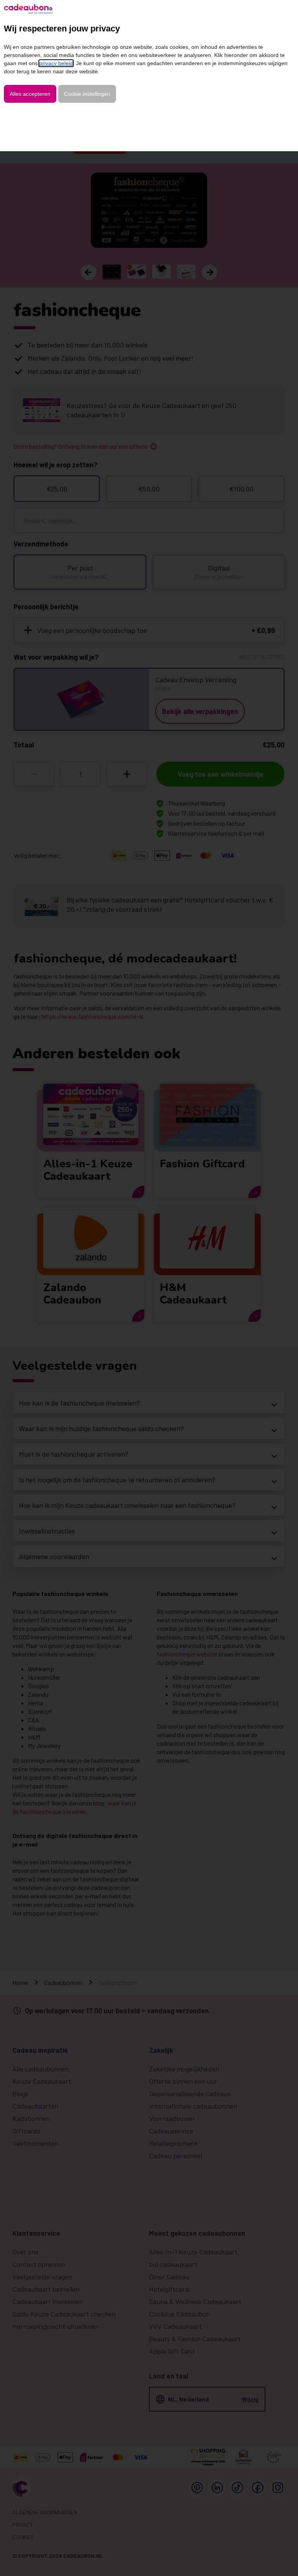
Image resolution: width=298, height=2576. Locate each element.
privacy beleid (56, 63)
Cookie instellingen (87, 94)
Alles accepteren (30, 94)
